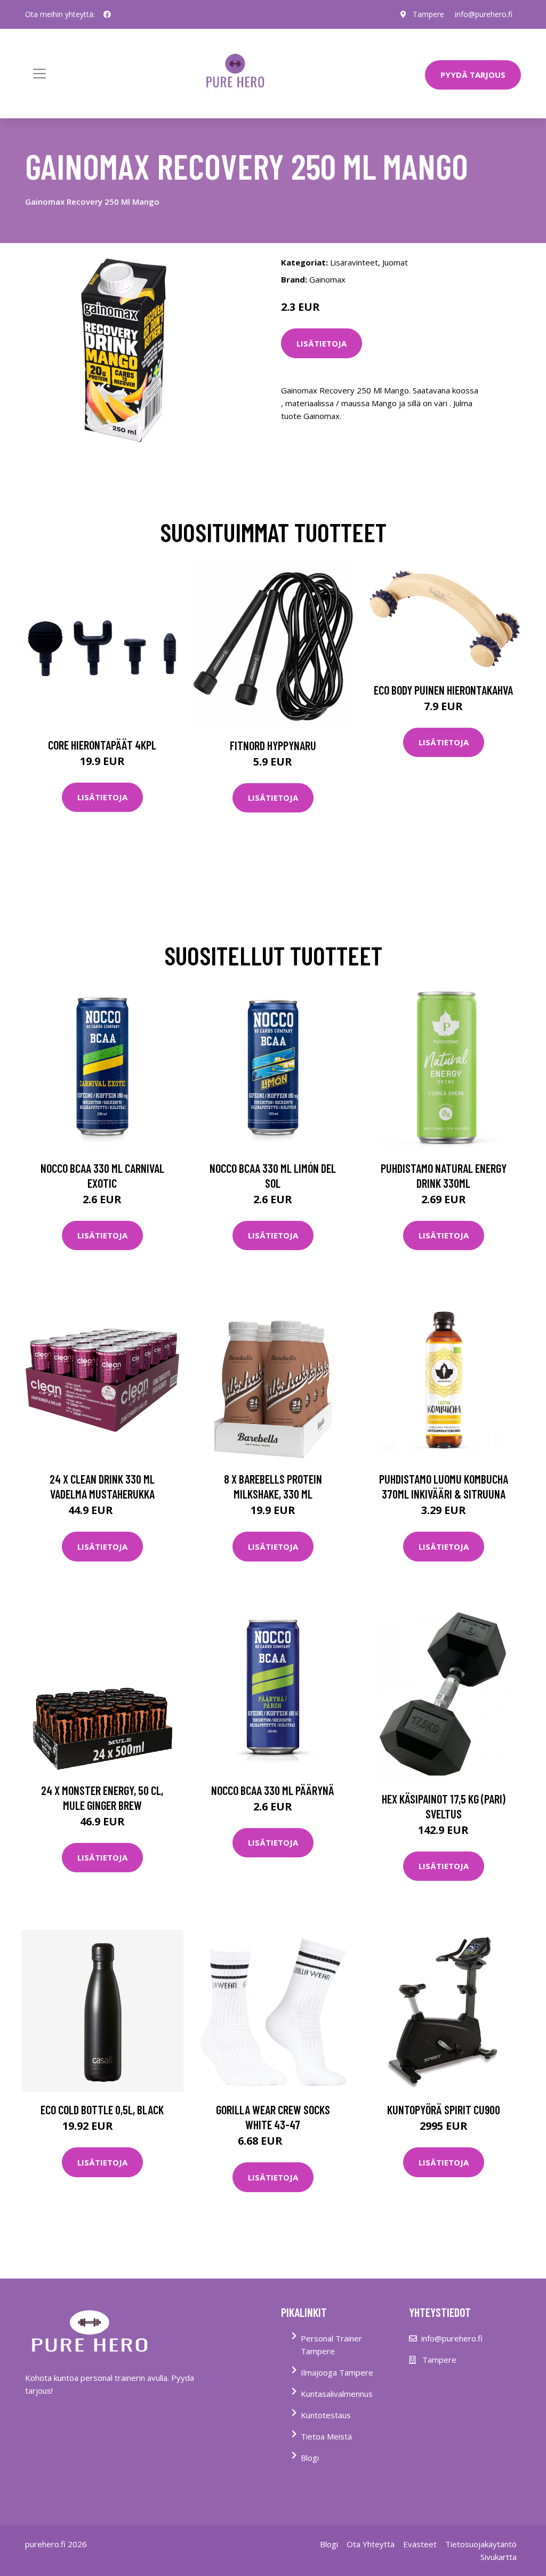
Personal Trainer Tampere (331, 2345)
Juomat (395, 262)
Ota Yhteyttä (371, 2544)
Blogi (310, 2458)
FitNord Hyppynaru (273, 745)
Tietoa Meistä (326, 2436)
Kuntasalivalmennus (337, 2394)
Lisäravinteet (354, 262)
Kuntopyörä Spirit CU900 (444, 2110)
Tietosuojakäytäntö (481, 2544)
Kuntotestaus (326, 2415)
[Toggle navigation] (39, 74)
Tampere (428, 14)
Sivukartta (499, 2557)
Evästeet (420, 2544)
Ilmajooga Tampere (337, 2372)
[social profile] (107, 14)
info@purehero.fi (484, 14)
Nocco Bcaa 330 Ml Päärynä (273, 1790)
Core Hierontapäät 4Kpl (102, 745)
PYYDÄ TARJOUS (473, 75)
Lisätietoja (322, 343)
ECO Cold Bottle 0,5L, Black (102, 2110)
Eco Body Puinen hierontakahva (443, 690)
